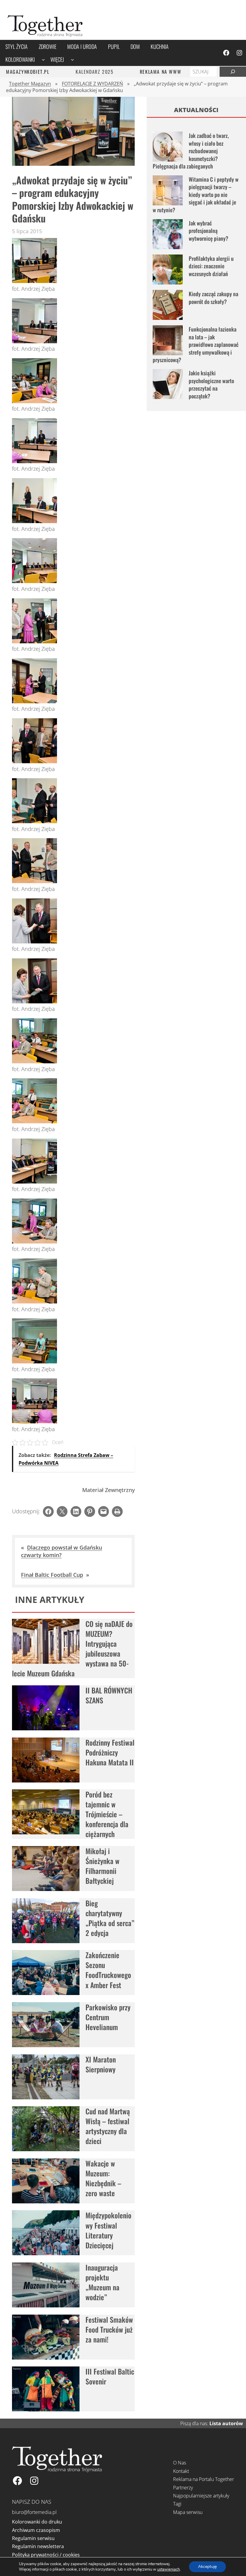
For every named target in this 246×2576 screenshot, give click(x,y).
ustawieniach (168, 2569)
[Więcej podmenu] (72, 60)
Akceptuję (207, 2567)
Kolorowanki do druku (37, 2522)
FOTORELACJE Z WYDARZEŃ (92, 84)
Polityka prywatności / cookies (46, 2555)
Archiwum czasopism (36, 2530)
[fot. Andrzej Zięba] (34, 281)
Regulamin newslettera (38, 2546)
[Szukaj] (233, 72)
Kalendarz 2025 (94, 72)
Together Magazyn (30, 84)
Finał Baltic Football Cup (52, 1575)
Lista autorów (226, 2423)
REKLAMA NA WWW (160, 72)
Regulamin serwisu (33, 2538)
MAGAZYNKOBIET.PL (28, 72)
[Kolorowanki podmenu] (43, 60)
